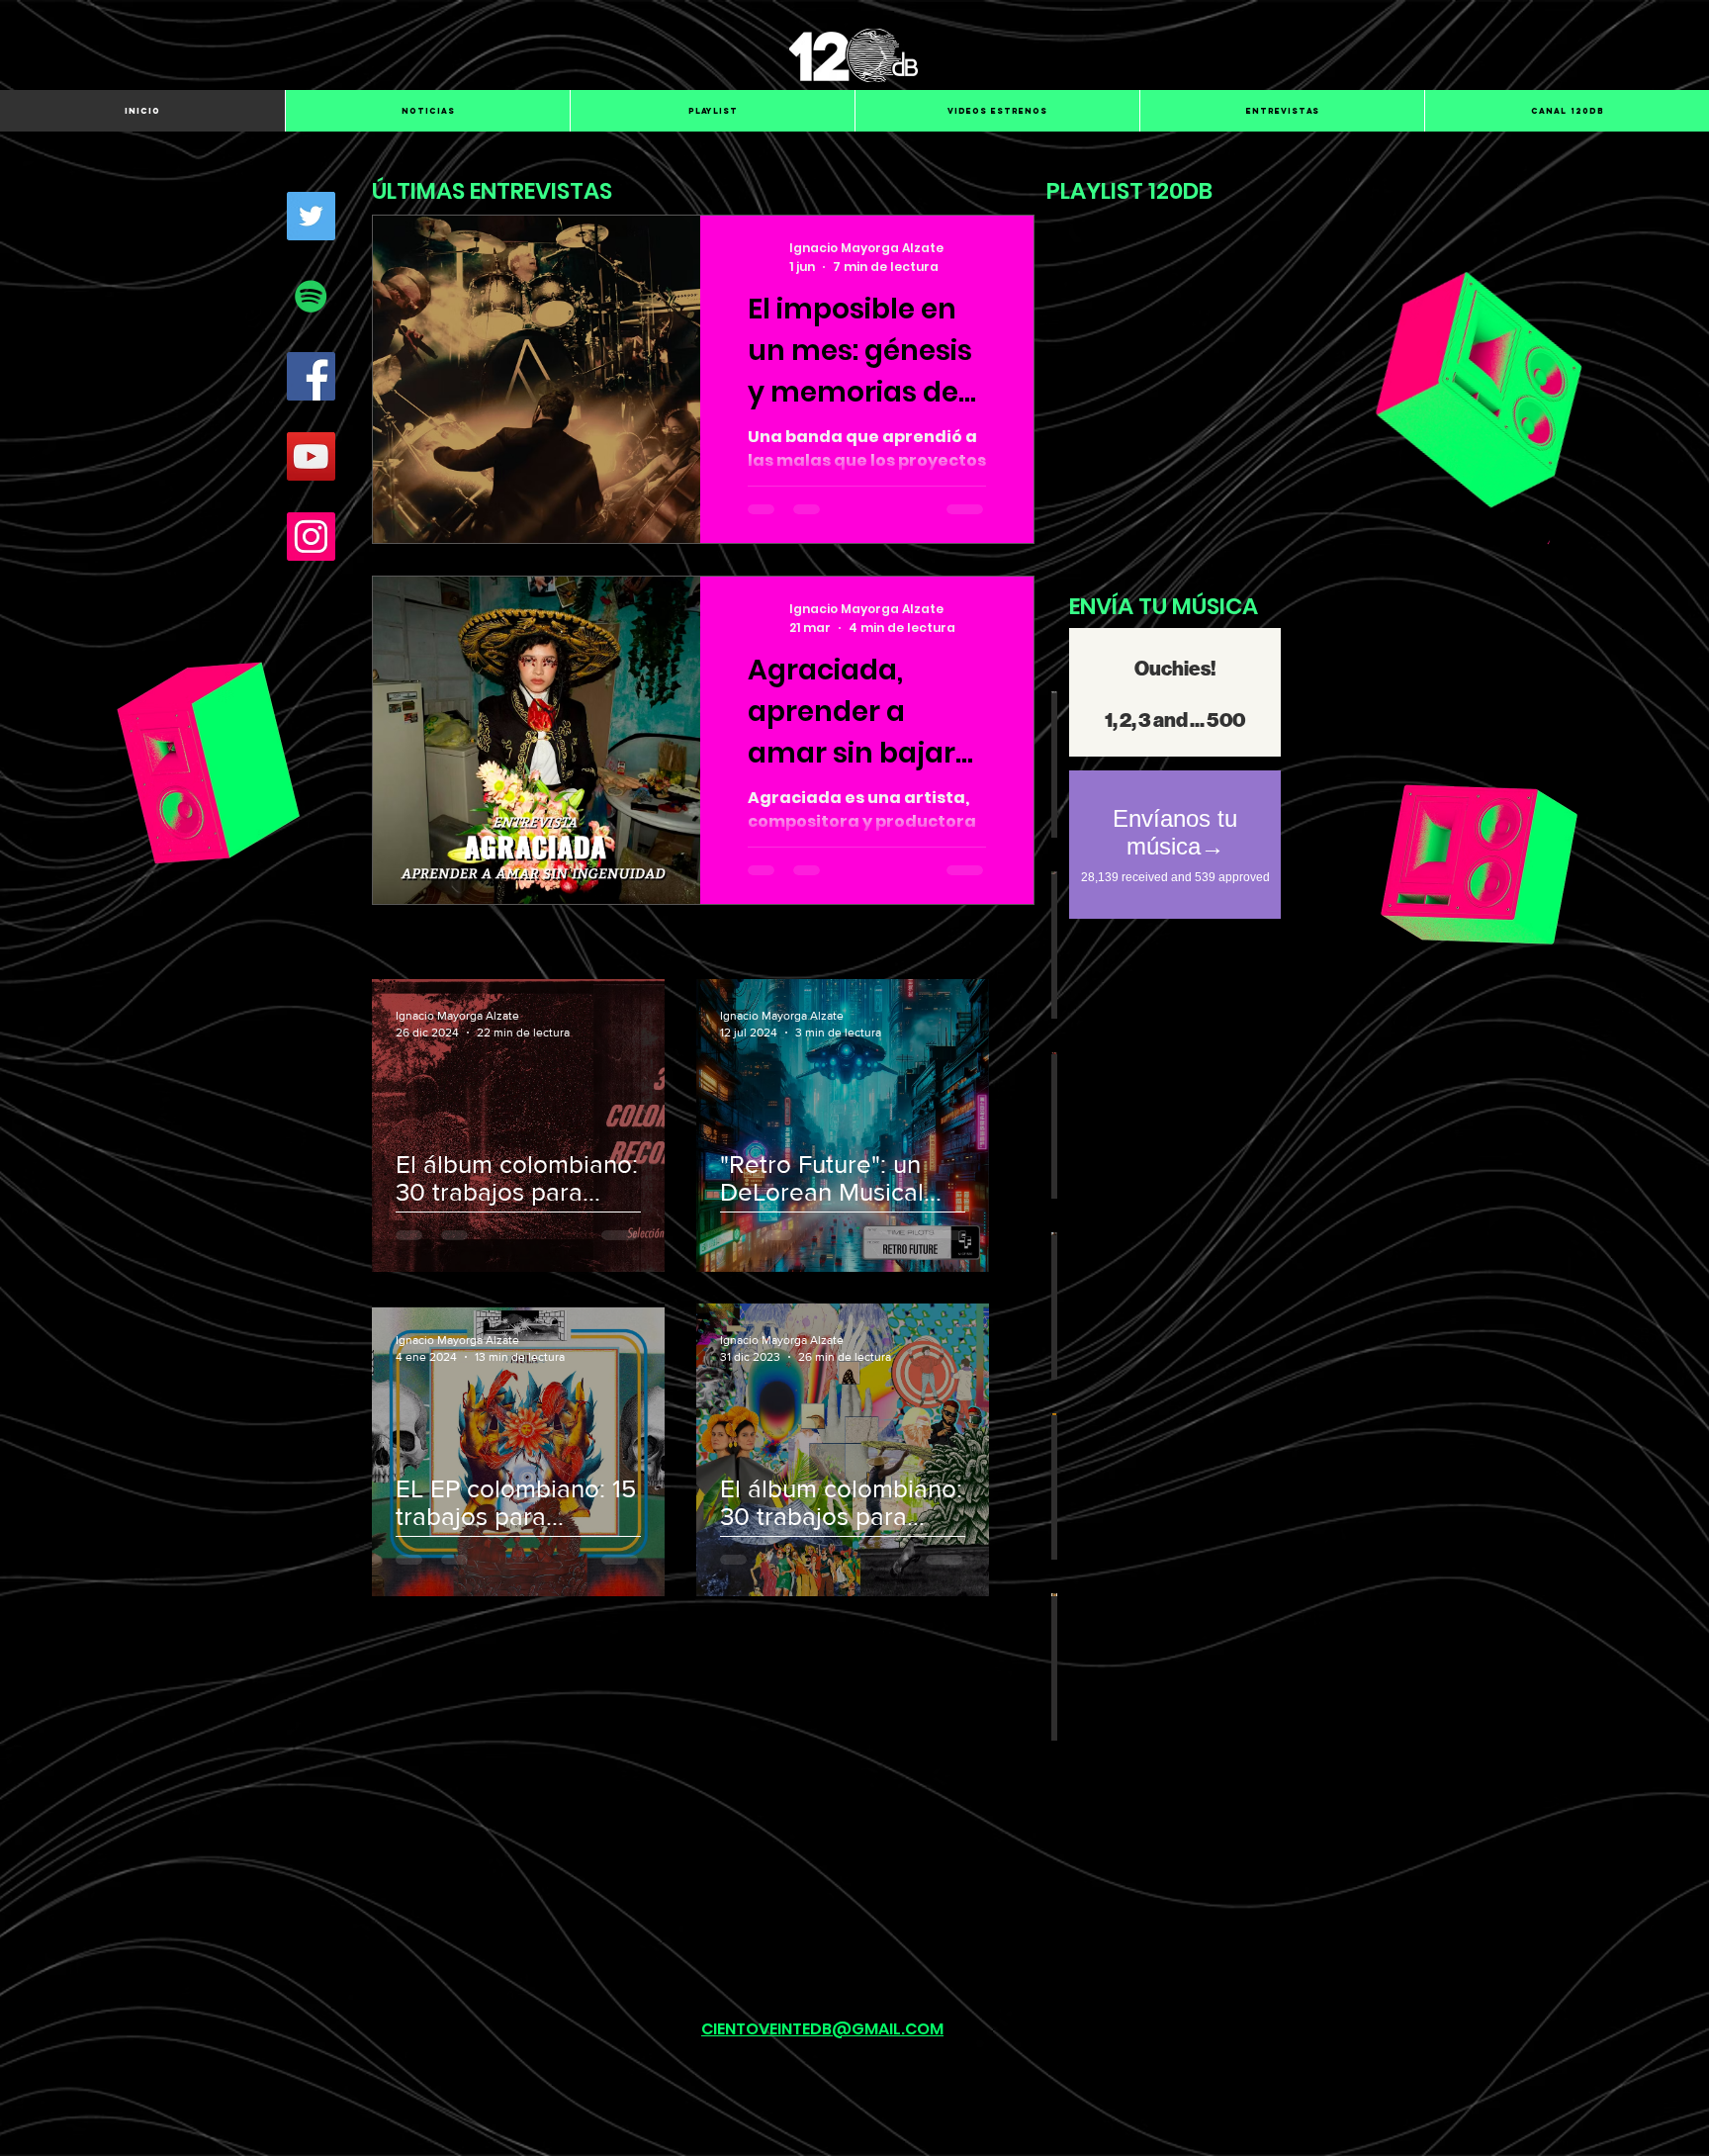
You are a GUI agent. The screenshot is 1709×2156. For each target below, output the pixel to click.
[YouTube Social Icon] (311, 456)
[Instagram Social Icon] (311, 537)
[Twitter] (311, 216)
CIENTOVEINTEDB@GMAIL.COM (822, 2029)
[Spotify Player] (1179, 384)
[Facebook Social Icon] (311, 376)
